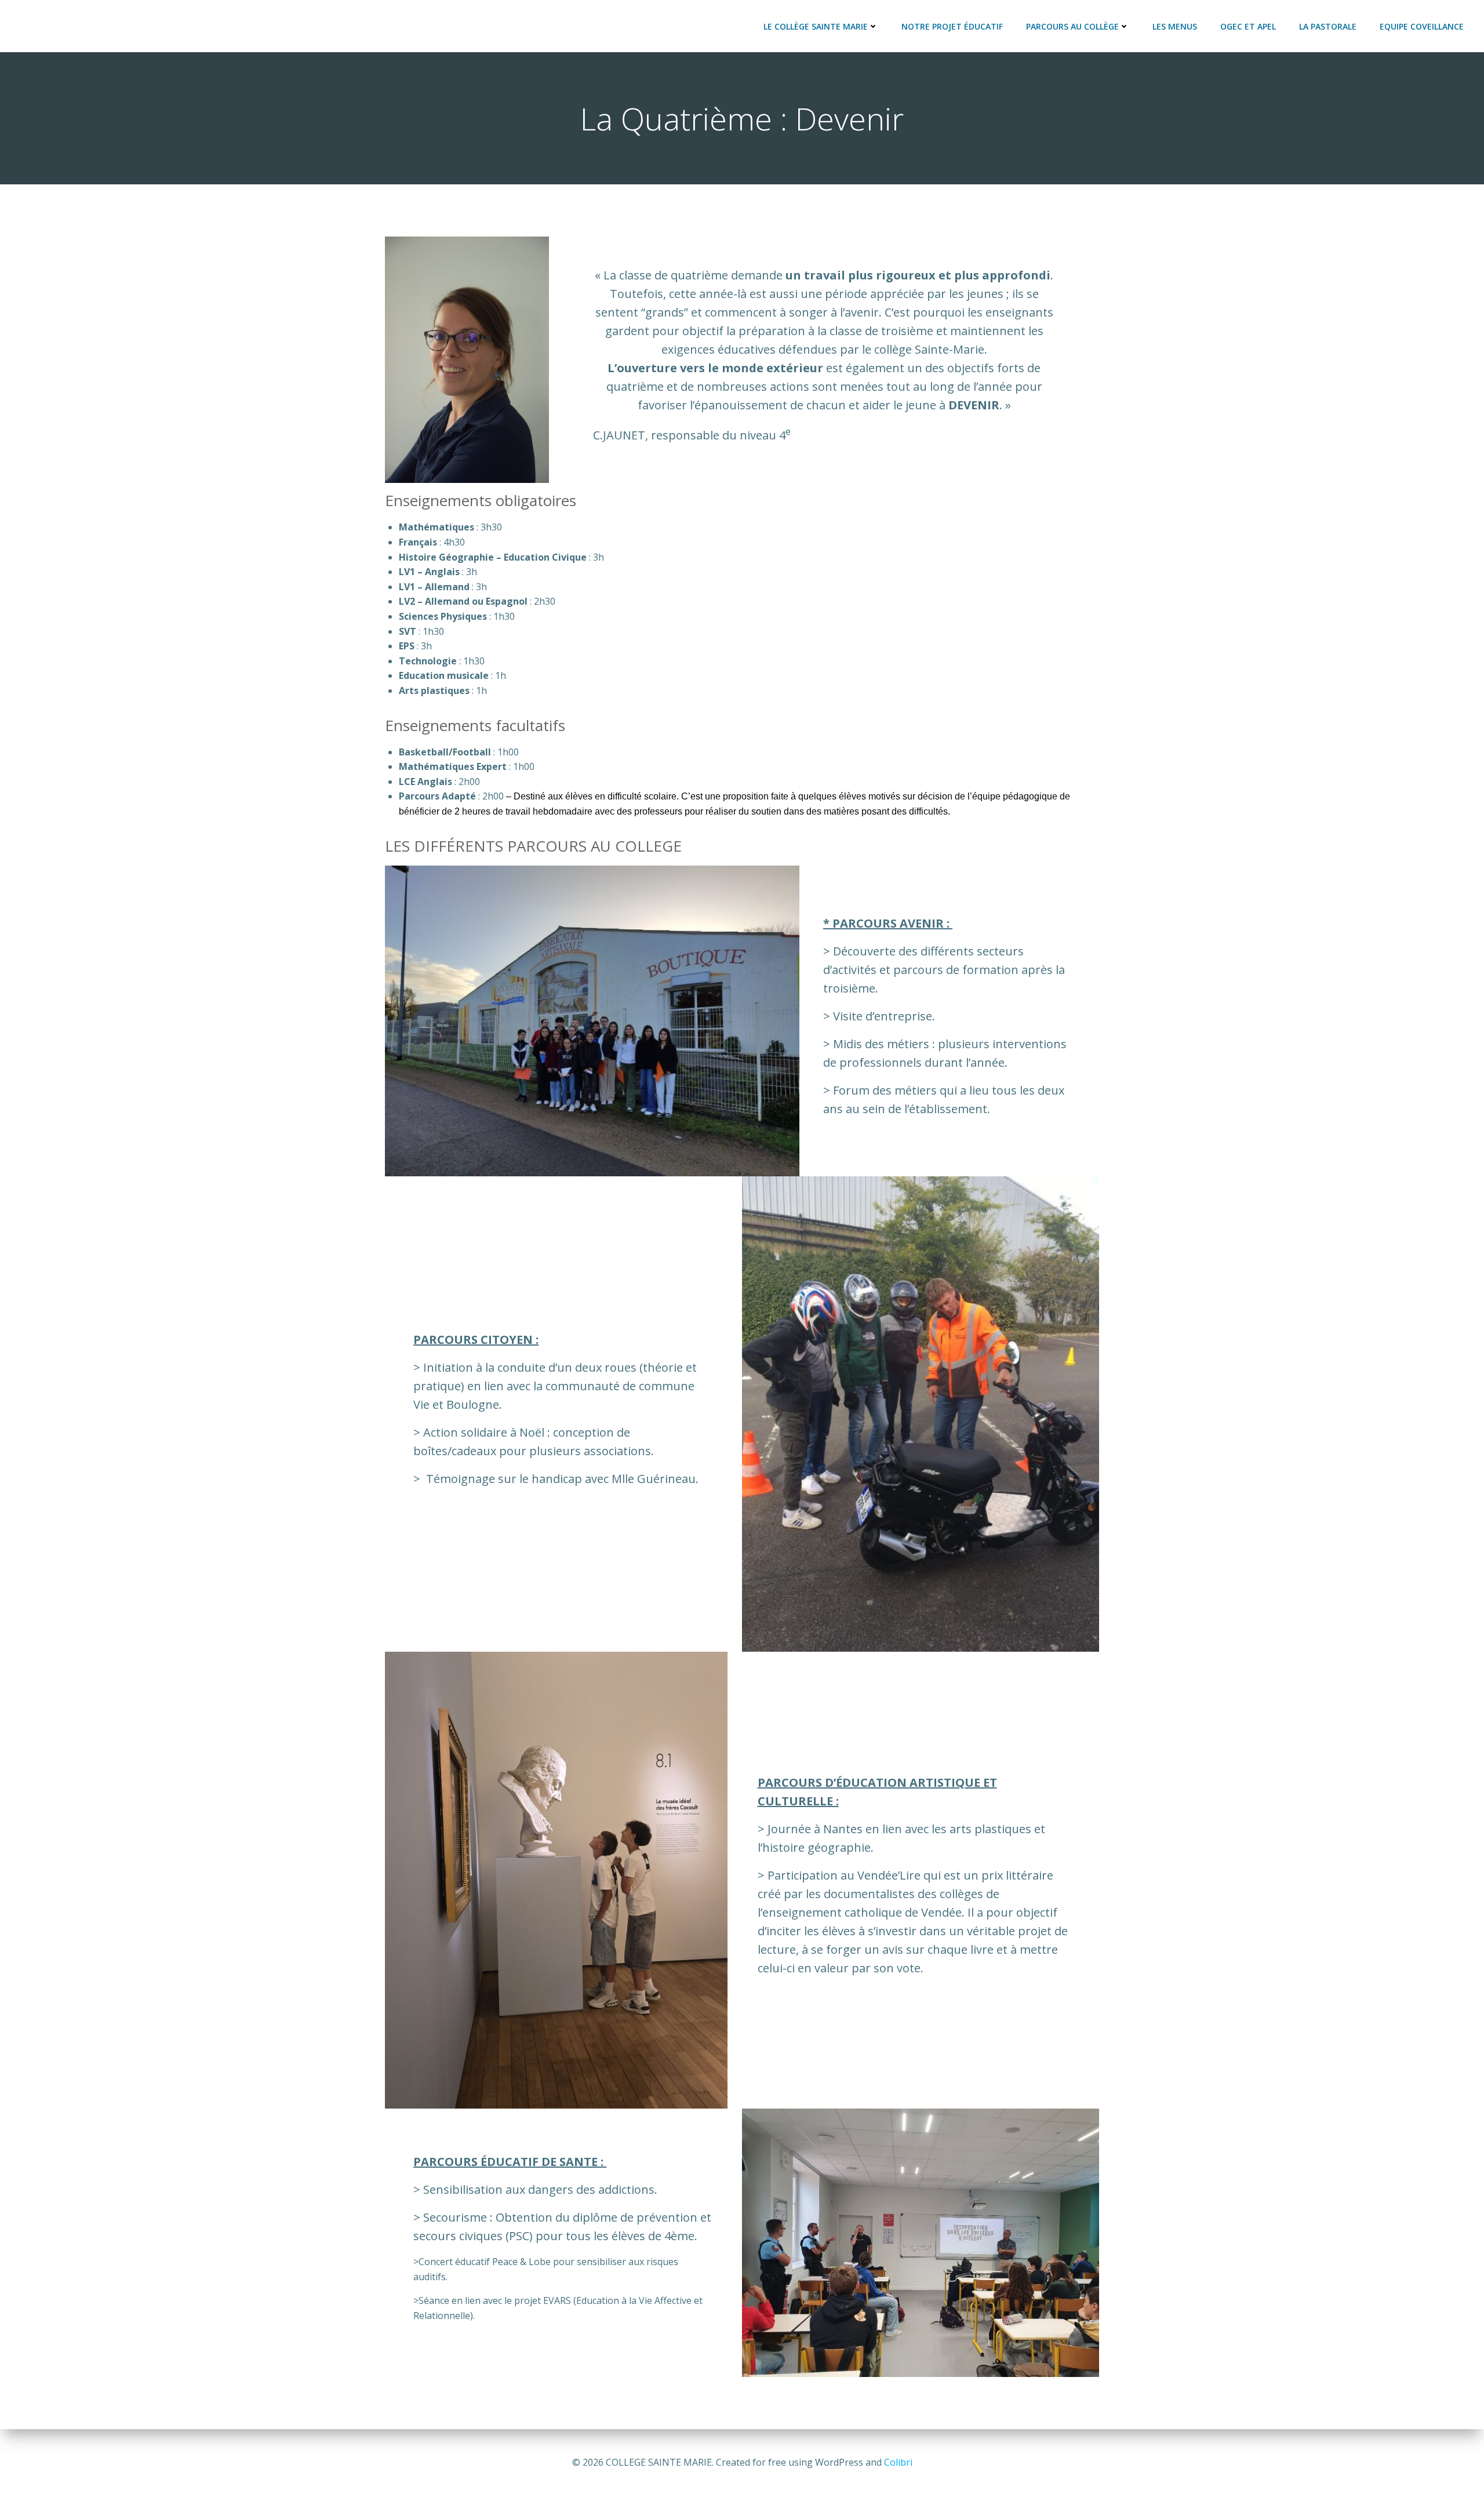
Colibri (898, 2462)
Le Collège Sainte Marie (816, 26)
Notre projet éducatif (952, 26)
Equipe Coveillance (1422, 26)
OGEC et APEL (1248, 26)
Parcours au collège (1072, 26)
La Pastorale (1328, 26)
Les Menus (1175, 26)
